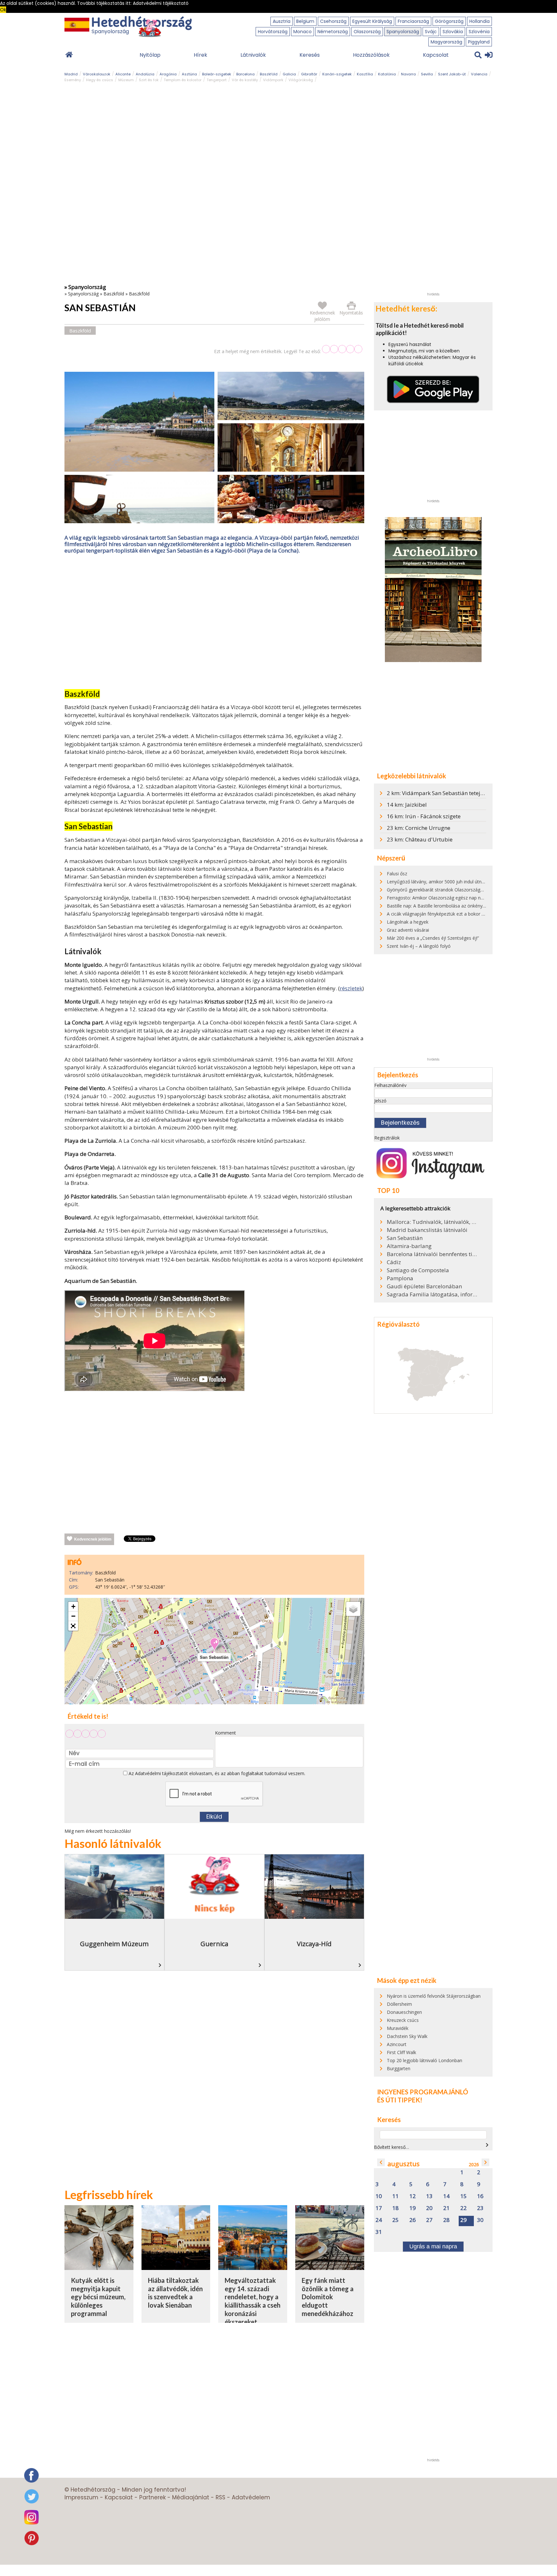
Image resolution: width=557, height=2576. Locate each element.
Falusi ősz (397, 874)
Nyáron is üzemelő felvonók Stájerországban (434, 1996)
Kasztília (365, 74)
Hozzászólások (371, 55)
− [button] (73, 1616)
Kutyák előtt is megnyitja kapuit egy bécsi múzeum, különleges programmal (98, 2297)
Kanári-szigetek (337, 74)
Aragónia (168, 74)
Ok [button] (3, 10)
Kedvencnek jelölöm (93, 1539)
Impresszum (81, 2497)
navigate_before (381, 2162)
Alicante (123, 74)
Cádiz (394, 1262)
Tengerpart (217, 80)
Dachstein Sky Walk (407, 2036)
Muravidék (398, 2028)
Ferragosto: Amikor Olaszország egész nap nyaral (439, 898)
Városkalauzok (97, 74)
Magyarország (446, 42)
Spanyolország (403, 32)
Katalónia (387, 74)
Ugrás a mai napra (433, 2246)
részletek (351, 988)
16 (480, 2196)
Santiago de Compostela (418, 1270)
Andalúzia (145, 74)
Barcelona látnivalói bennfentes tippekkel (432, 1254)
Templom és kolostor (183, 80)
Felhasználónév (390, 1085)
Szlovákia (453, 32)
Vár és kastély (245, 80)
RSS (220, 2497)
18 (396, 2208)
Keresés (310, 55)
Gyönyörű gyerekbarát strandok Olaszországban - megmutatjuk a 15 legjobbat (469, 890)
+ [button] (73, 1606)
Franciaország (413, 21)
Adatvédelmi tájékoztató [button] (161, 3)
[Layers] (353, 1609)
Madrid (71, 74)
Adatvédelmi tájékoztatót (161, 1773)
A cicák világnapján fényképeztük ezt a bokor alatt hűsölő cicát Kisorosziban (466, 914)
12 (413, 2196)
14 (446, 2196)
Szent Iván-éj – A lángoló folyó (419, 946)
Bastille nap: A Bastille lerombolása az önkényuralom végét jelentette (459, 906)
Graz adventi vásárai (408, 930)
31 (379, 2232)
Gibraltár (309, 74)
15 (464, 2196)
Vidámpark (273, 80)
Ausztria (282, 21)
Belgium (305, 21)
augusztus (404, 2164)
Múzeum (126, 80)
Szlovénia (479, 32)
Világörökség (301, 80)
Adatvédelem (251, 2497)
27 (429, 2220)
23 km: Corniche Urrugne (419, 828)
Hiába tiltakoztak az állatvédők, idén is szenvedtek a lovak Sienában (175, 2293)
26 (413, 2220)
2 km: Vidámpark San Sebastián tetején (437, 793)
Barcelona (245, 74)
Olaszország (367, 32)
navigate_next (487, 2145)
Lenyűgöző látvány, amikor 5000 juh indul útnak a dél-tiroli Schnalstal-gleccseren (471, 882)
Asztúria (189, 74)
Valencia (479, 74)
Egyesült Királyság (372, 21)
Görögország (449, 21)
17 (379, 2208)
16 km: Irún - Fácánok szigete (424, 816)
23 (480, 2208)
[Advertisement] (214, 623)
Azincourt (397, 2044)
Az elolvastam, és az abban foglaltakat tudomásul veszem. (216, 1773)
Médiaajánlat (191, 2497)
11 (396, 2196)
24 (379, 2220)
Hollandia (479, 21)
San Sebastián (405, 1238)
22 (464, 2208)
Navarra (408, 74)
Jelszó (380, 1101)
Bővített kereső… (391, 2147)
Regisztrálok (387, 1138)
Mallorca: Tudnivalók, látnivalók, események (432, 1222)
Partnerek (152, 2497)
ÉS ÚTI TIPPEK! (400, 2100)
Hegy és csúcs (100, 80)
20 (429, 2208)
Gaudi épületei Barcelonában (424, 1286)
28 (446, 2220)
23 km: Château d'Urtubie (420, 839)
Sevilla (427, 74)
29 (464, 2220)
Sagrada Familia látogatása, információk (432, 1294)
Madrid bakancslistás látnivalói (427, 1230)
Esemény (73, 80)
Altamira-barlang (409, 1246)
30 (480, 2220)
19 (413, 2208)
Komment (225, 1733)
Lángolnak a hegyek (408, 922)
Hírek (200, 55)
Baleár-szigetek (217, 74)
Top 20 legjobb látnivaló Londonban (425, 2060)
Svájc (431, 32)
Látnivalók (253, 55)
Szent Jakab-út (452, 74)
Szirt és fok (149, 80)
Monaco (303, 32)
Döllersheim (399, 2004)
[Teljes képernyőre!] (73, 1626)
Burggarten (399, 2068)
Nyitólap (150, 55)
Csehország (333, 21)
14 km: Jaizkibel (407, 805)
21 (446, 2208)
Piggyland (479, 42)
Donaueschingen (404, 2012)
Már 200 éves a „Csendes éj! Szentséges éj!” (433, 938)
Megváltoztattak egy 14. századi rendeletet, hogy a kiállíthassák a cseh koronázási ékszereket (253, 2301)
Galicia (289, 74)
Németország (333, 32)
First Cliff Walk (401, 2052)
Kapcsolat (436, 55)
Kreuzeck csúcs (403, 2020)
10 (379, 2196)
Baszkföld (269, 74)
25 (396, 2220)
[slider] (342, 349)
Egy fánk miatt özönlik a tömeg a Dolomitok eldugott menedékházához (328, 2297)
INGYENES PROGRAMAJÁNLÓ (423, 2092)
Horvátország (273, 32)
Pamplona (400, 1278)
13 (429, 2196)
